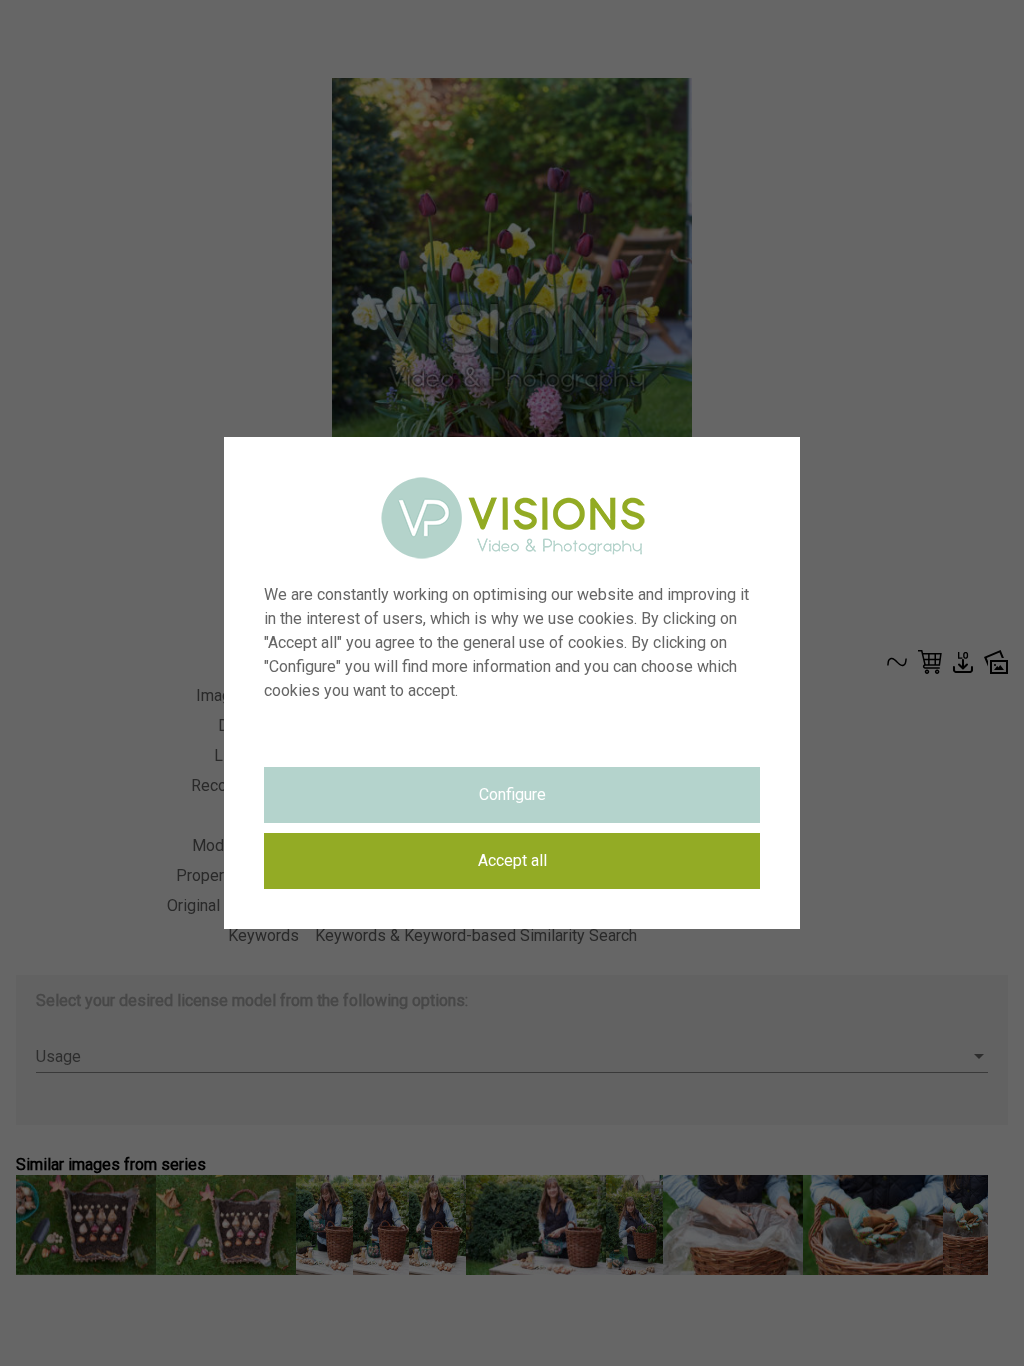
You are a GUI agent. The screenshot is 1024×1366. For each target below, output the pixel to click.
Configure (512, 794)
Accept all (512, 860)
